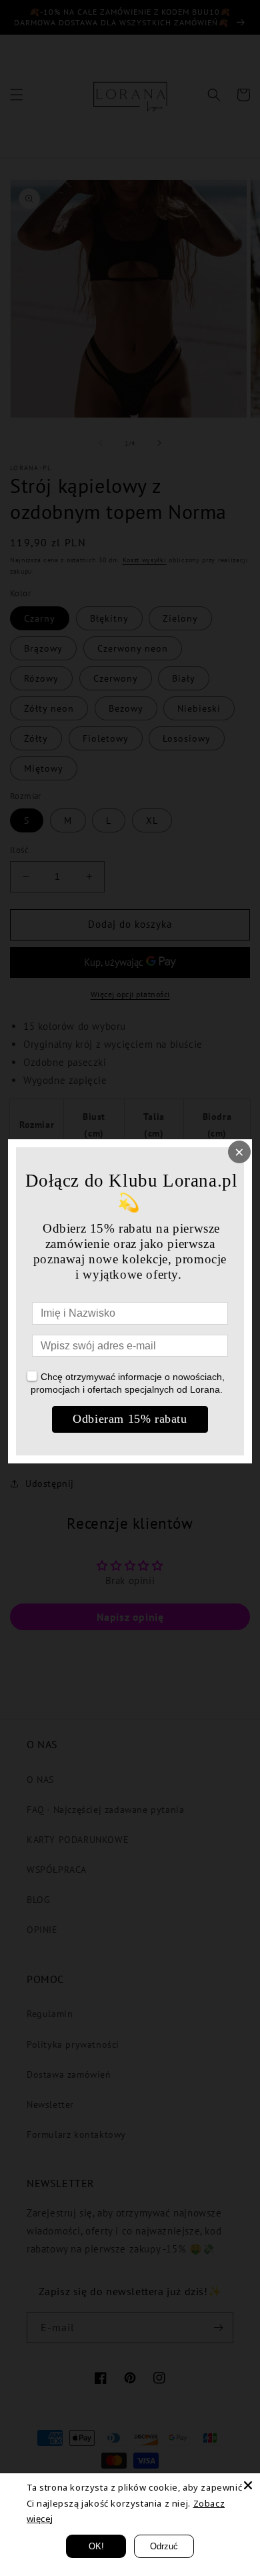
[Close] (248, 2485)
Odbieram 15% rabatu (130, 1419)
